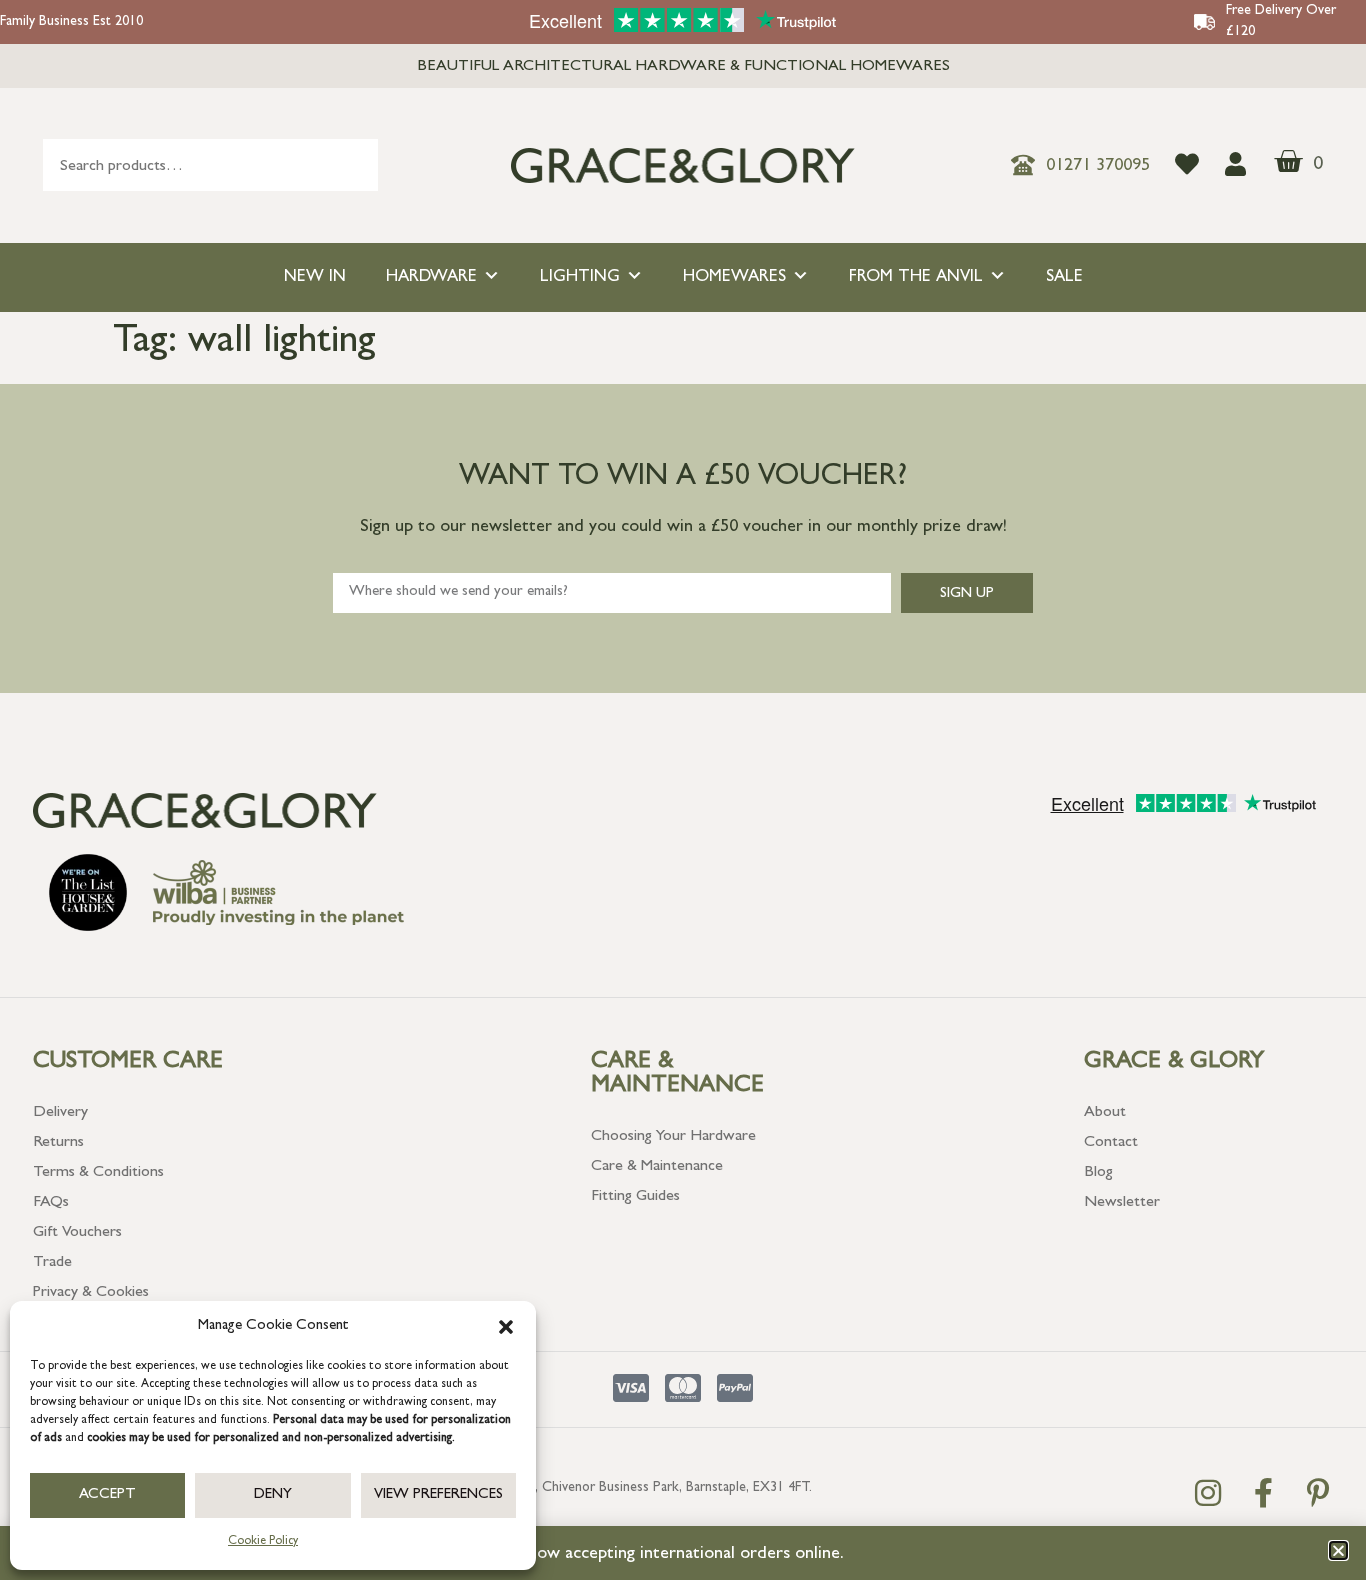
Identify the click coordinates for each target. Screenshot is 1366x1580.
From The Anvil (916, 277)
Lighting (580, 277)
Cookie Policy (263, 1542)
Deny (273, 1495)
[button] (506, 1327)
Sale (1064, 277)
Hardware (431, 277)
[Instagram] (1208, 1493)
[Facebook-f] (1263, 1493)
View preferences (438, 1495)
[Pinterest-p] (1318, 1493)
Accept (107, 1495)
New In (315, 277)
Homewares (734, 277)
